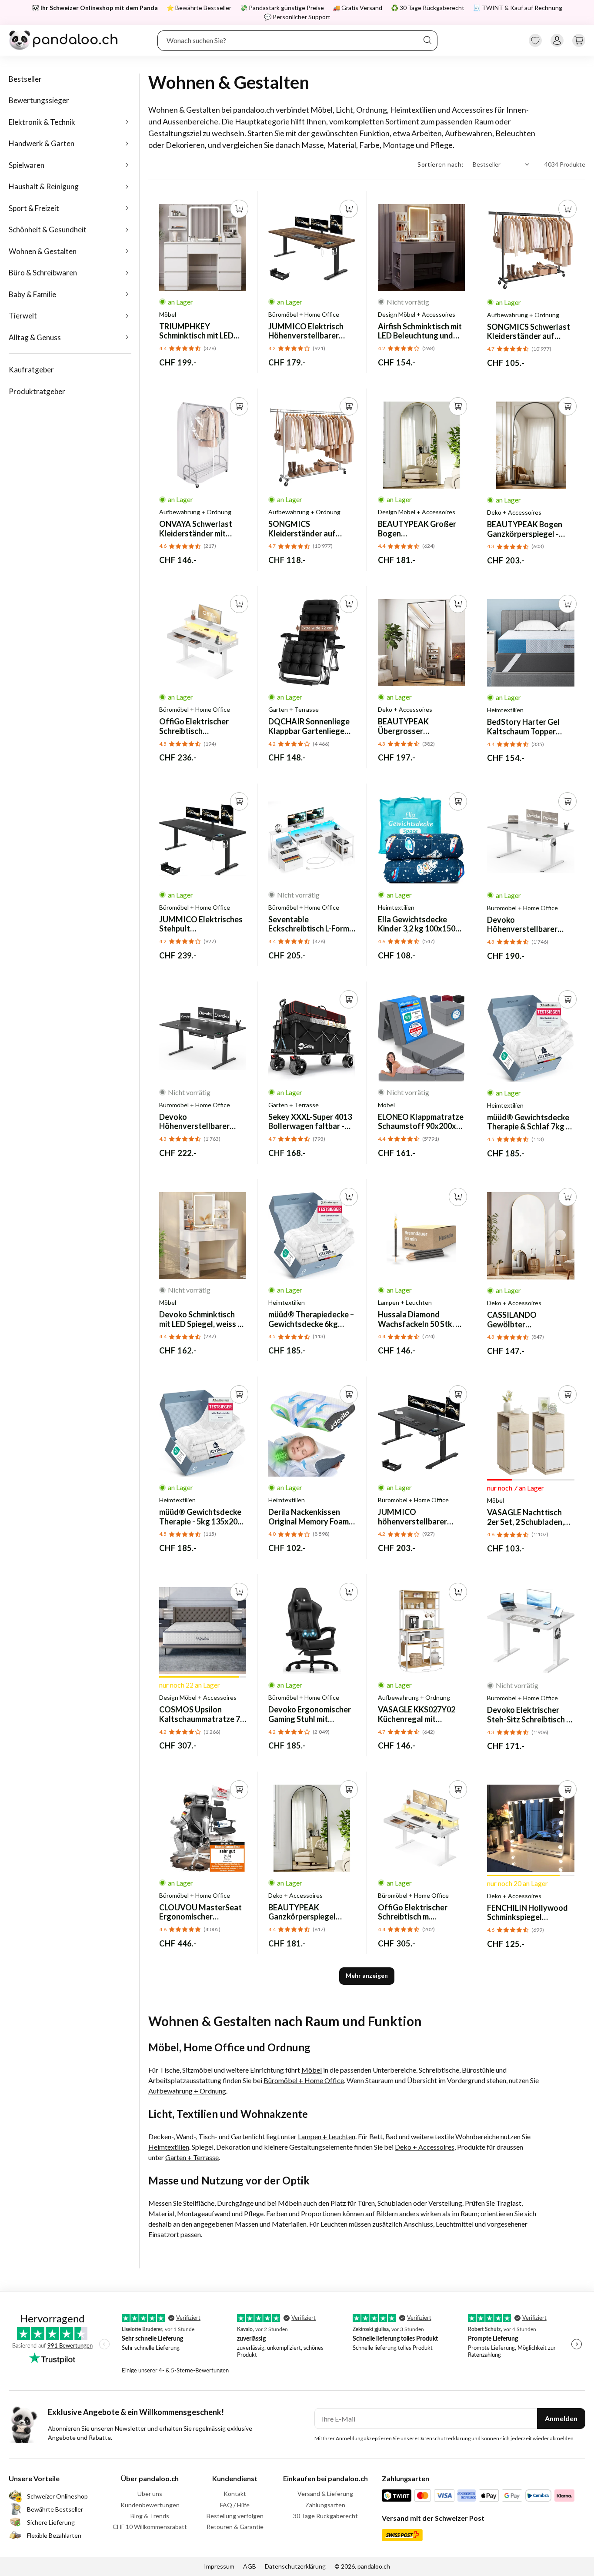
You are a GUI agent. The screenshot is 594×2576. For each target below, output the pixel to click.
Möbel (168, 315)
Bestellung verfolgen (235, 2516)
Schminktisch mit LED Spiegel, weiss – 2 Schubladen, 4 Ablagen (202, 1319)
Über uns (150, 2494)
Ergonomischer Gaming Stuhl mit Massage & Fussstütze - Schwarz (311, 1714)
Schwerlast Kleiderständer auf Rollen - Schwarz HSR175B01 (529, 332)
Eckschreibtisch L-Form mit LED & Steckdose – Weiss (309, 924)
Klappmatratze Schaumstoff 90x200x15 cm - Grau (421, 1122)
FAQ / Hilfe (235, 2505)
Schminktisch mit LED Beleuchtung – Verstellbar (196, 331)
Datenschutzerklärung (295, 2566)
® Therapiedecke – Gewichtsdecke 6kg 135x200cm (311, 1319)
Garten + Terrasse (294, 710)
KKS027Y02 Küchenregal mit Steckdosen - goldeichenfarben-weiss (421, 1714)
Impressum (219, 2566)
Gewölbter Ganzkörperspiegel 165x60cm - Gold (521, 1320)
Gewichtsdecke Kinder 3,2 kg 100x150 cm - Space (417, 924)
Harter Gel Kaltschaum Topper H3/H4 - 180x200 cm (523, 727)
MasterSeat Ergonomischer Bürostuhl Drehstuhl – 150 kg (200, 1912)
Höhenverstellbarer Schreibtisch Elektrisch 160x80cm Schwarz (199, 1122)
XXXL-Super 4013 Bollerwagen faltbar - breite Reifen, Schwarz (310, 1122)
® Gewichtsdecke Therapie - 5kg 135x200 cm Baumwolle (200, 1517)
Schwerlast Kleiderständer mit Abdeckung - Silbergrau (201, 529)
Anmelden (561, 2418)
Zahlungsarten (325, 2505)
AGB (250, 2566)
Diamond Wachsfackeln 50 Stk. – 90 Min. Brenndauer (419, 1319)
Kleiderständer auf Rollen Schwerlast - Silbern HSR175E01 (302, 529)
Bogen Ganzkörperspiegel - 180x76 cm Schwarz (525, 529)
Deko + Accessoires (514, 513)
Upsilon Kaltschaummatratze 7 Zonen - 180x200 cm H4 (200, 1714)
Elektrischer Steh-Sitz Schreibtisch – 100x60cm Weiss (529, 1715)
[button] (579, 40)
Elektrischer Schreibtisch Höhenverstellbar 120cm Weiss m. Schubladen (194, 726)
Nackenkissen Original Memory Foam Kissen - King (309, 1517)
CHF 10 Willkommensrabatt (150, 2527)
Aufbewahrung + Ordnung (523, 315)
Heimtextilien (505, 710)
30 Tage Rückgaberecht (325, 2516)
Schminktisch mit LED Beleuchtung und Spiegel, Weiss (420, 331)
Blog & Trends (150, 2516)
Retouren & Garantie (235, 2527)
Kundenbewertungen (150, 2505)
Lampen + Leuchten (405, 1303)
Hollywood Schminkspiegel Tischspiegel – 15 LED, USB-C (527, 1913)
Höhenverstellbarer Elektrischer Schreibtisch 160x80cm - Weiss (530, 925)
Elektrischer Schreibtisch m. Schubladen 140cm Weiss (413, 1912)
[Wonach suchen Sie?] (427, 40)
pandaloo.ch (374, 2566)
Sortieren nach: (441, 164)
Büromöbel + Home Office (304, 315)
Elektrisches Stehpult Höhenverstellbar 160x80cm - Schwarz (201, 924)
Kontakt (235, 2494)
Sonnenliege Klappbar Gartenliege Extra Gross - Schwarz (309, 726)
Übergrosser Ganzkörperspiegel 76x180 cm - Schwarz (414, 726)
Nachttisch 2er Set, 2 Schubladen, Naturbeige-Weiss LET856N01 (526, 1517)
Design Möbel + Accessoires (417, 315)
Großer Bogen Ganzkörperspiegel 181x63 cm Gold (417, 529)
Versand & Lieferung (325, 2494)
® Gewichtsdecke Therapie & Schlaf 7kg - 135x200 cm (528, 1122)
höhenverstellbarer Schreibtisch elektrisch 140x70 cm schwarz (418, 1517)
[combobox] (298, 40)
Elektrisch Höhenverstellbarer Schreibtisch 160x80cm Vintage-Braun (309, 331)
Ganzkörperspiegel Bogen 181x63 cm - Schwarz (302, 1912)
